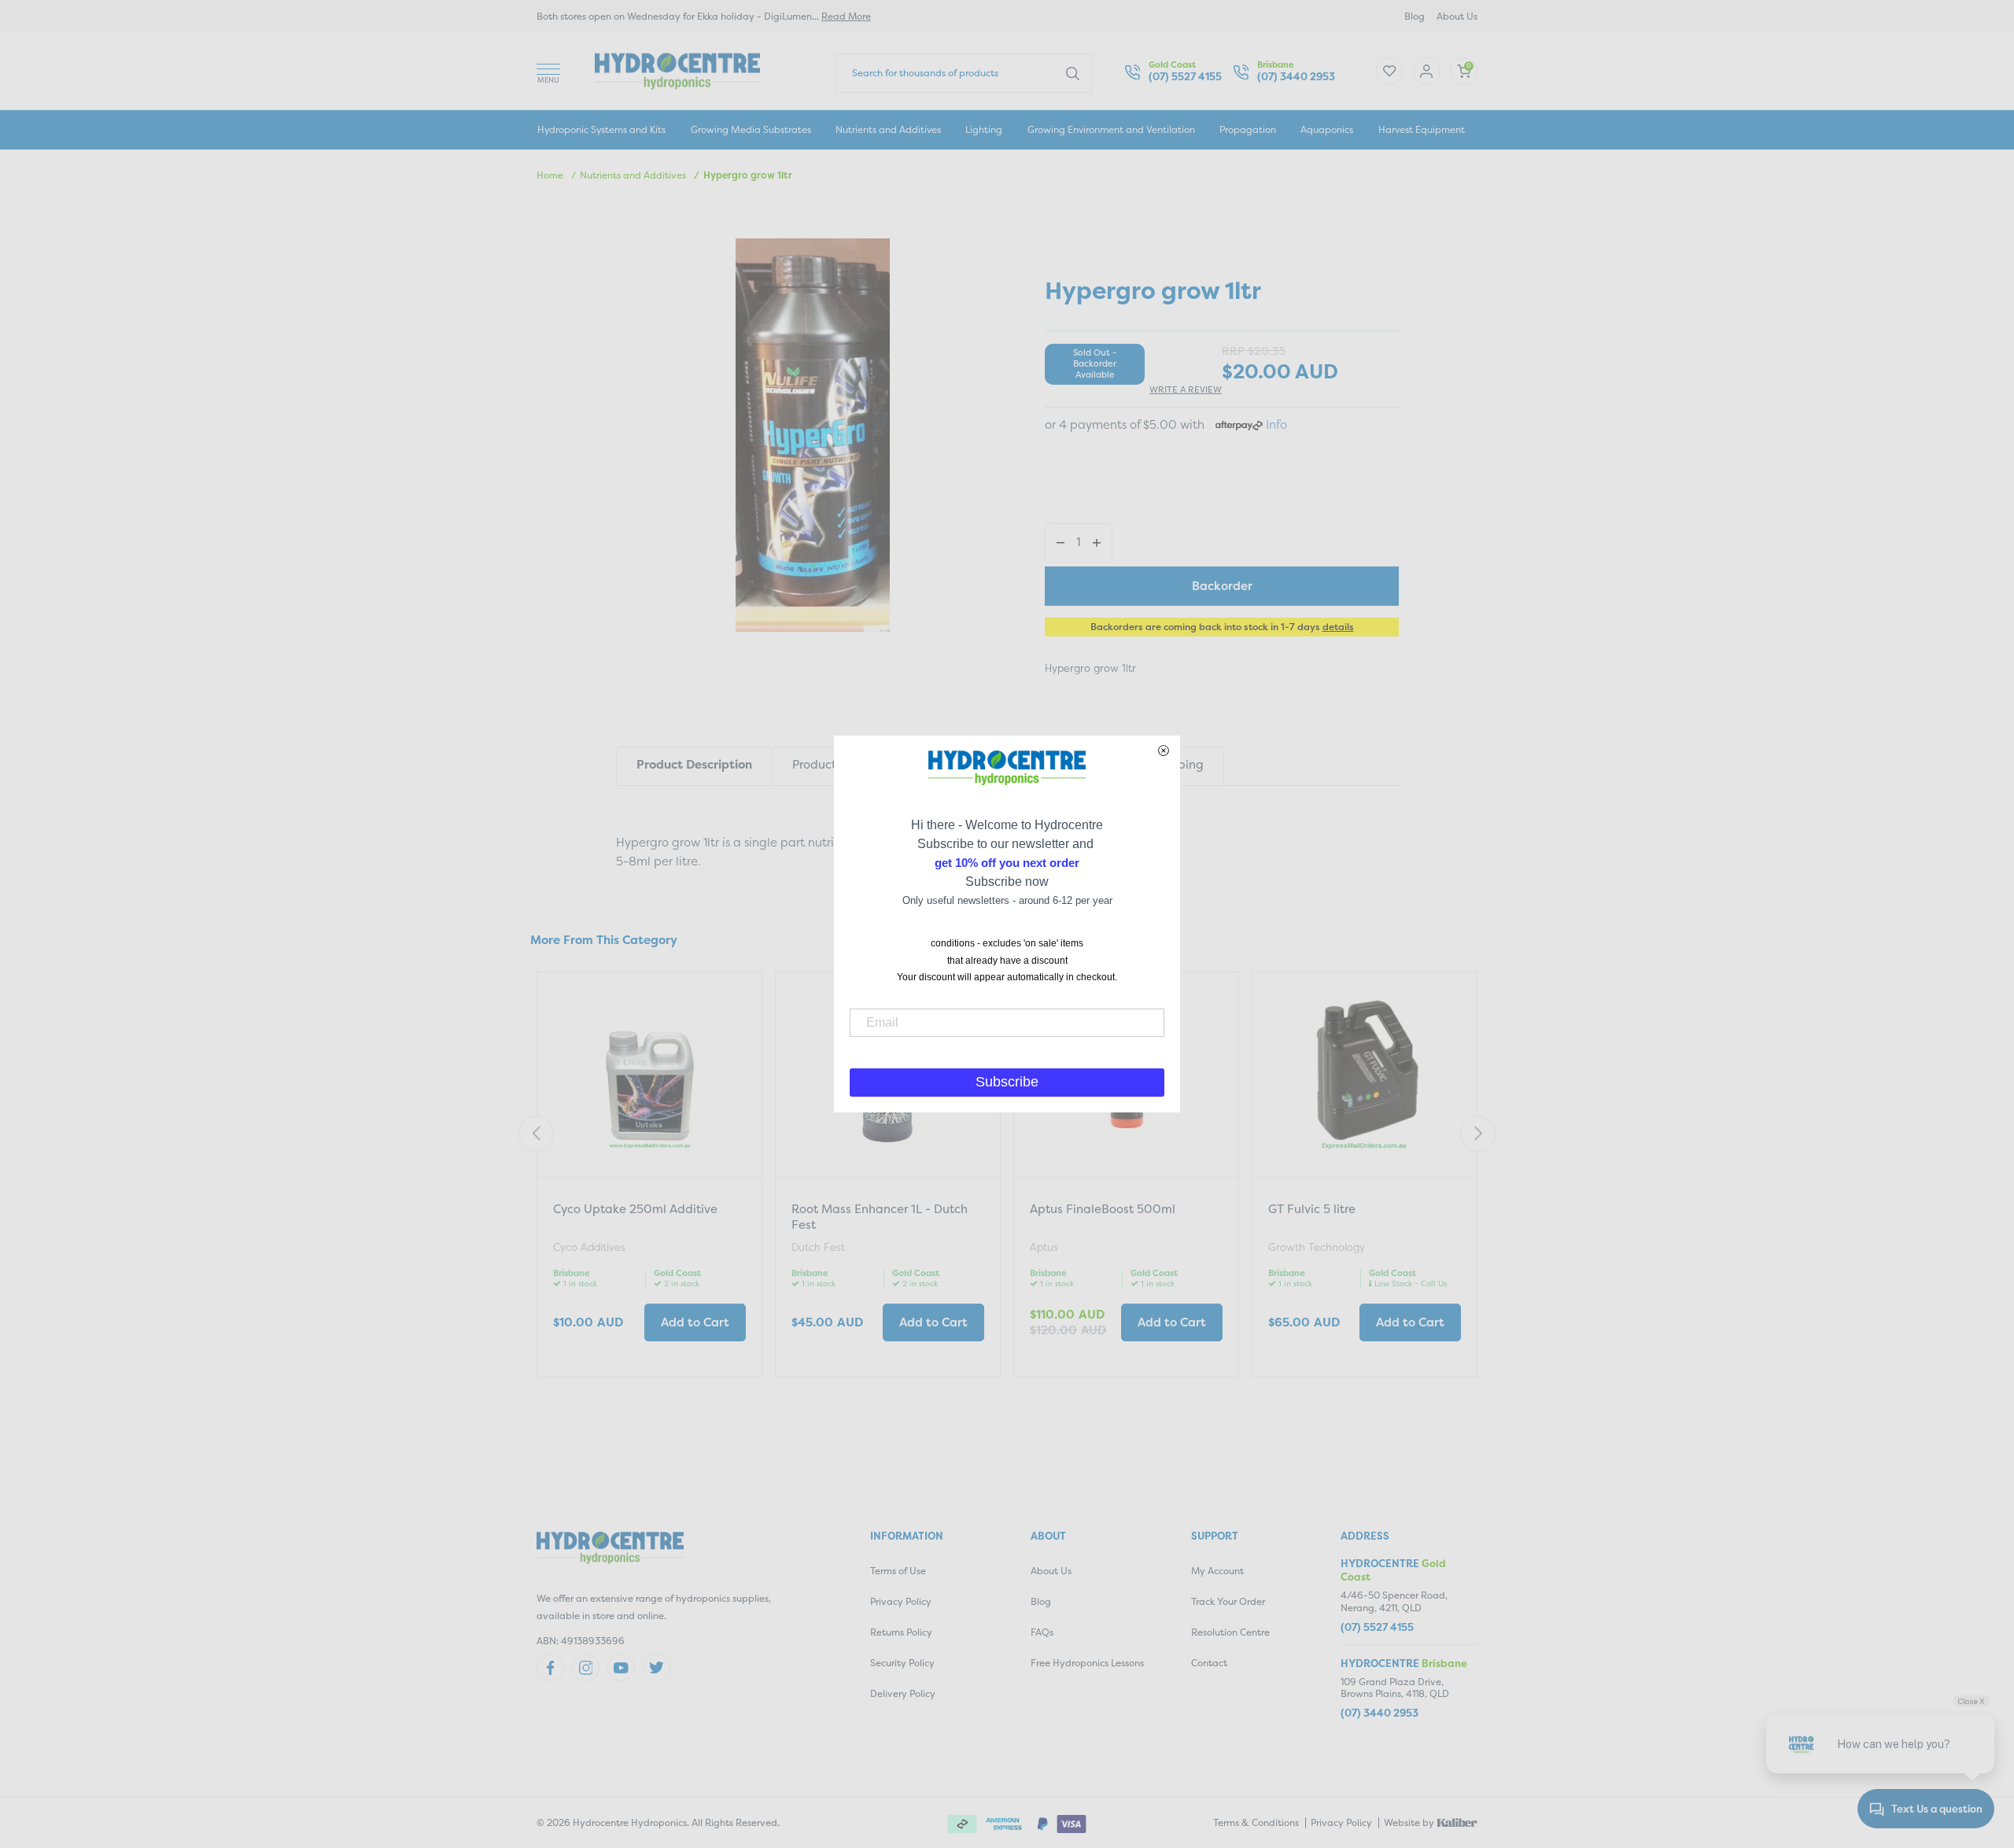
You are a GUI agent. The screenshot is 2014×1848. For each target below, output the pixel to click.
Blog (1415, 16)
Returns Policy (901, 1632)
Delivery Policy (903, 1693)
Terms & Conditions (1256, 1822)
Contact (1209, 1663)
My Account (1217, 1571)
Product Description (694, 764)
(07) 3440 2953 (1296, 77)
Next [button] (1478, 1134)
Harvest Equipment (1422, 129)
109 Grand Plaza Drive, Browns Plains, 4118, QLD (1395, 1688)
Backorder (1222, 586)
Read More (846, 16)
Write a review (1186, 390)
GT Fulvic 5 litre (1312, 1209)
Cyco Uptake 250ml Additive (635, 1209)
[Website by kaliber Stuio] (1457, 1821)
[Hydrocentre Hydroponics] (677, 70)
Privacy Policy (901, 1601)
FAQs (1042, 1632)
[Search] (1073, 72)
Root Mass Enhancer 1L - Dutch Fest (880, 1217)
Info (1276, 424)
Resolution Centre (1230, 1632)
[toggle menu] (548, 71)
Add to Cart (695, 1322)
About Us (1457, 16)
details (1338, 627)
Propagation (1248, 129)
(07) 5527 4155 (1185, 77)
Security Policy (902, 1663)
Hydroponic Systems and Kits (601, 129)
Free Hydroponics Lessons (1087, 1663)
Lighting (984, 129)
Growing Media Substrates (751, 129)
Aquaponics (1327, 129)
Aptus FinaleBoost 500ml (1103, 1209)
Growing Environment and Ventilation (1111, 129)
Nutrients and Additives (888, 129)
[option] (649, 1177)
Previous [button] (536, 1134)
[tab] (694, 766)
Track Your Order (1228, 1601)
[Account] (1390, 71)
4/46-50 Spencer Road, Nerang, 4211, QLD (1394, 1601)
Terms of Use (898, 1571)
